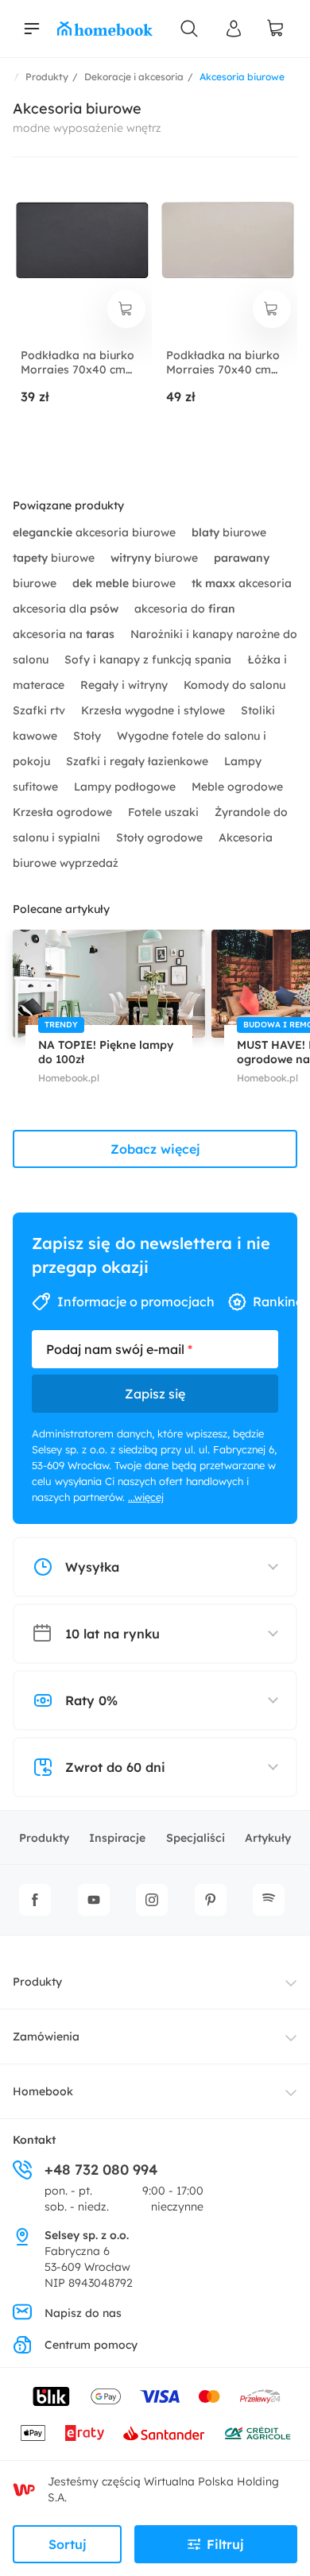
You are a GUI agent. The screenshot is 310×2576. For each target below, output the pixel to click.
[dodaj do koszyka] (126, 309)
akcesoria (242, 583)
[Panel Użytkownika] (234, 29)
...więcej (146, 1497)
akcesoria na (64, 634)
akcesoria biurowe (96, 532)
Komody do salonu (234, 685)
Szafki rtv (41, 710)
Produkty (44, 1838)
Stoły (89, 736)
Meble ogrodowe (237, 787)
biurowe (229, 532)
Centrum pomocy (91, 2345)
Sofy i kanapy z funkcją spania (149, 659)
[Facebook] (35, 1900)
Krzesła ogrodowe (64, 812)
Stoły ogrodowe (161, 837)
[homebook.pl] (105, 29)
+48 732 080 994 (101, 2170)
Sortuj (68, 2544)
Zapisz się (155, 1394)
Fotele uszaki (165, 812)
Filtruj (225, 2544)
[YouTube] (94, 1900)
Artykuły (268, 1838)
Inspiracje (117, 1838)
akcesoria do (185, 609)
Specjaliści (196, 1838)
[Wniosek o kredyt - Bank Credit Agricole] (258, 2433)
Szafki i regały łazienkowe (139, 761)
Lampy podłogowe (126, 787)
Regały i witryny (126, 685)
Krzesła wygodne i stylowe (155, 710)
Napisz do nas (83, 2313)
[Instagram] (152, 1900)
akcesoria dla (66, 609)
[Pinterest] (211, 1900)
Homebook (43, 2091)
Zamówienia (46, 2036)
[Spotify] (269, 1900)
